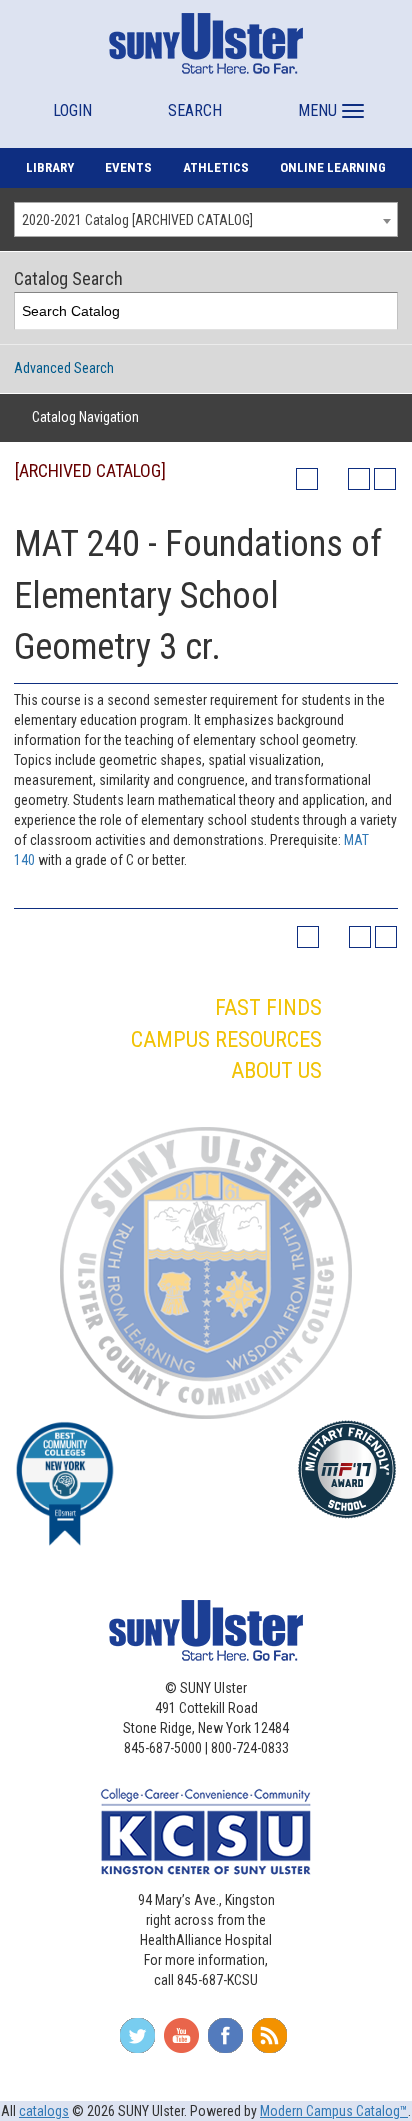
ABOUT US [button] (276, 1070)
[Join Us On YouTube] (181, 2042)
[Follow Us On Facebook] (225, 2042)
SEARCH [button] (195, 110)
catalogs (44, 2111)
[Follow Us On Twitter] (137, 2042)
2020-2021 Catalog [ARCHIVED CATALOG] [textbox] (137, 220)
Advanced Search (64, 368)
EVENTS (128, 167)
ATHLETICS (216, 167)
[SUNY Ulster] (206, 43)
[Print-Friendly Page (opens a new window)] (359, 479)
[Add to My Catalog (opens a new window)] (307, 479)
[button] (328, 101)
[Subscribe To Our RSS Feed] (269, 2042)
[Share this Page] (333, 479)
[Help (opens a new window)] (385, 479)
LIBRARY (50, 167)
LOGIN (72, 110)
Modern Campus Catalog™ (334, 2111)
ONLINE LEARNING (333, 167)
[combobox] (206, 219)
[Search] (379, 311)
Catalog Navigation (85, 417)
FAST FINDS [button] (268, 1007)
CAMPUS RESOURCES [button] (226, 1039)
